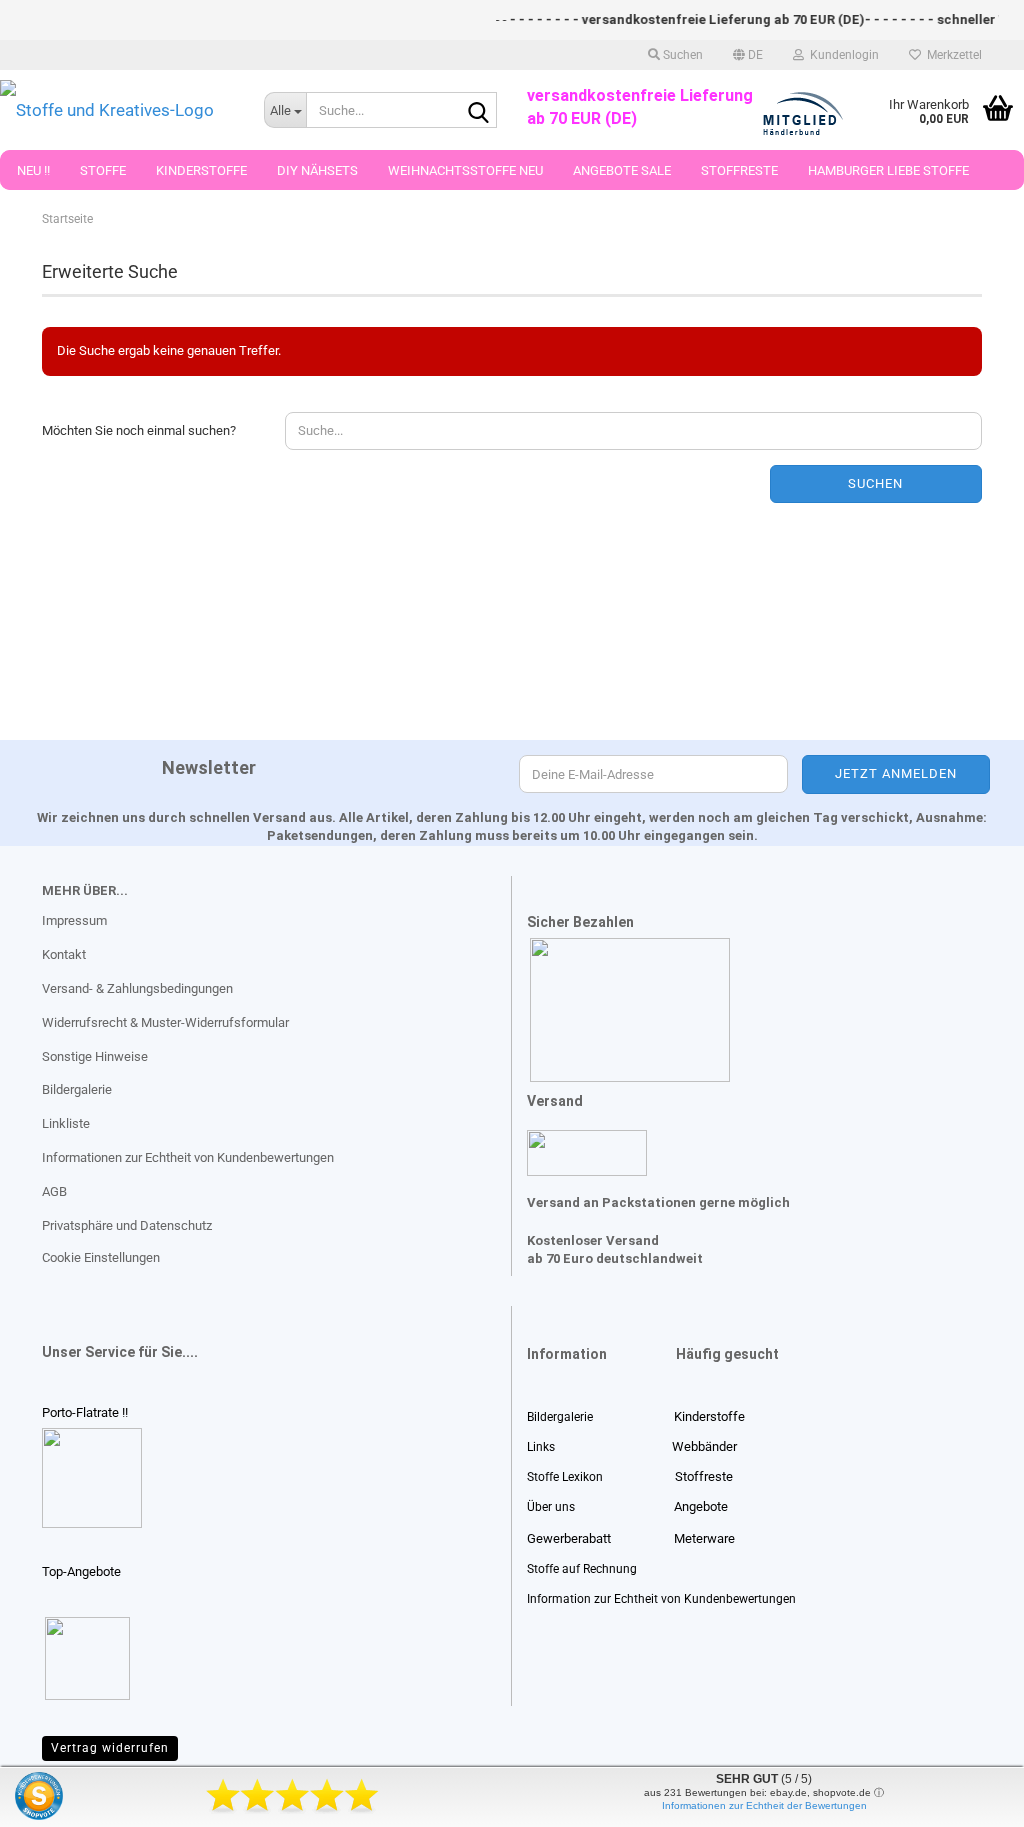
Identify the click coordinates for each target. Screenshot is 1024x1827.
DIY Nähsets (317, 170)
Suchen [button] (681, 55)
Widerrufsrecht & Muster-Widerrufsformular (165, 1022)
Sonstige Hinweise (95, 1056)
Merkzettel (951, 55)
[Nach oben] (55, 1797)
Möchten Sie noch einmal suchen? (139, 430)
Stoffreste (739, 170)
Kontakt (64, 954)
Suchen (875, 483)
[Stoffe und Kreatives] (117, 110)
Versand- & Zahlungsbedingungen (137, 988)
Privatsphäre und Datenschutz (127, 1225)
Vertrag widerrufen (110, 1748)
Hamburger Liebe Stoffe (888, 170)
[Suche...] (478, 111)
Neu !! (33, 170)
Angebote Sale (622, 170)
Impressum (74, 920)
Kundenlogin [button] (841, 55)
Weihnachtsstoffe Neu (465, 170)
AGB (54, 1191)
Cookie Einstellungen (101, 1257)
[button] (748, 55)
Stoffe (103, 170)
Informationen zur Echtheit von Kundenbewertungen (188, 1157)
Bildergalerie (77, 1089)
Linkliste (66, 1123)
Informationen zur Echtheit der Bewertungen (764, 1805)
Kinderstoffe (201, 170)
